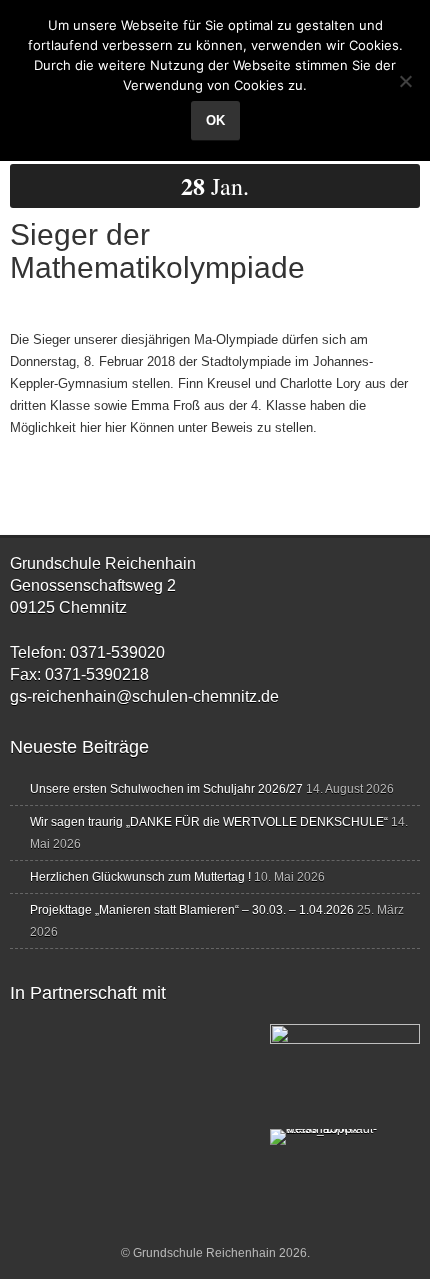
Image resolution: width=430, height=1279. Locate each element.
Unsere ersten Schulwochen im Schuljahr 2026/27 (166, 789)
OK (215, 120)
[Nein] (405, 81)
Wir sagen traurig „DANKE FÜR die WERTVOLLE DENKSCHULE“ (209, 822)
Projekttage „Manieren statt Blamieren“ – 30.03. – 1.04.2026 (192, 910)
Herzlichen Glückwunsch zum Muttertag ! (140, 877)
